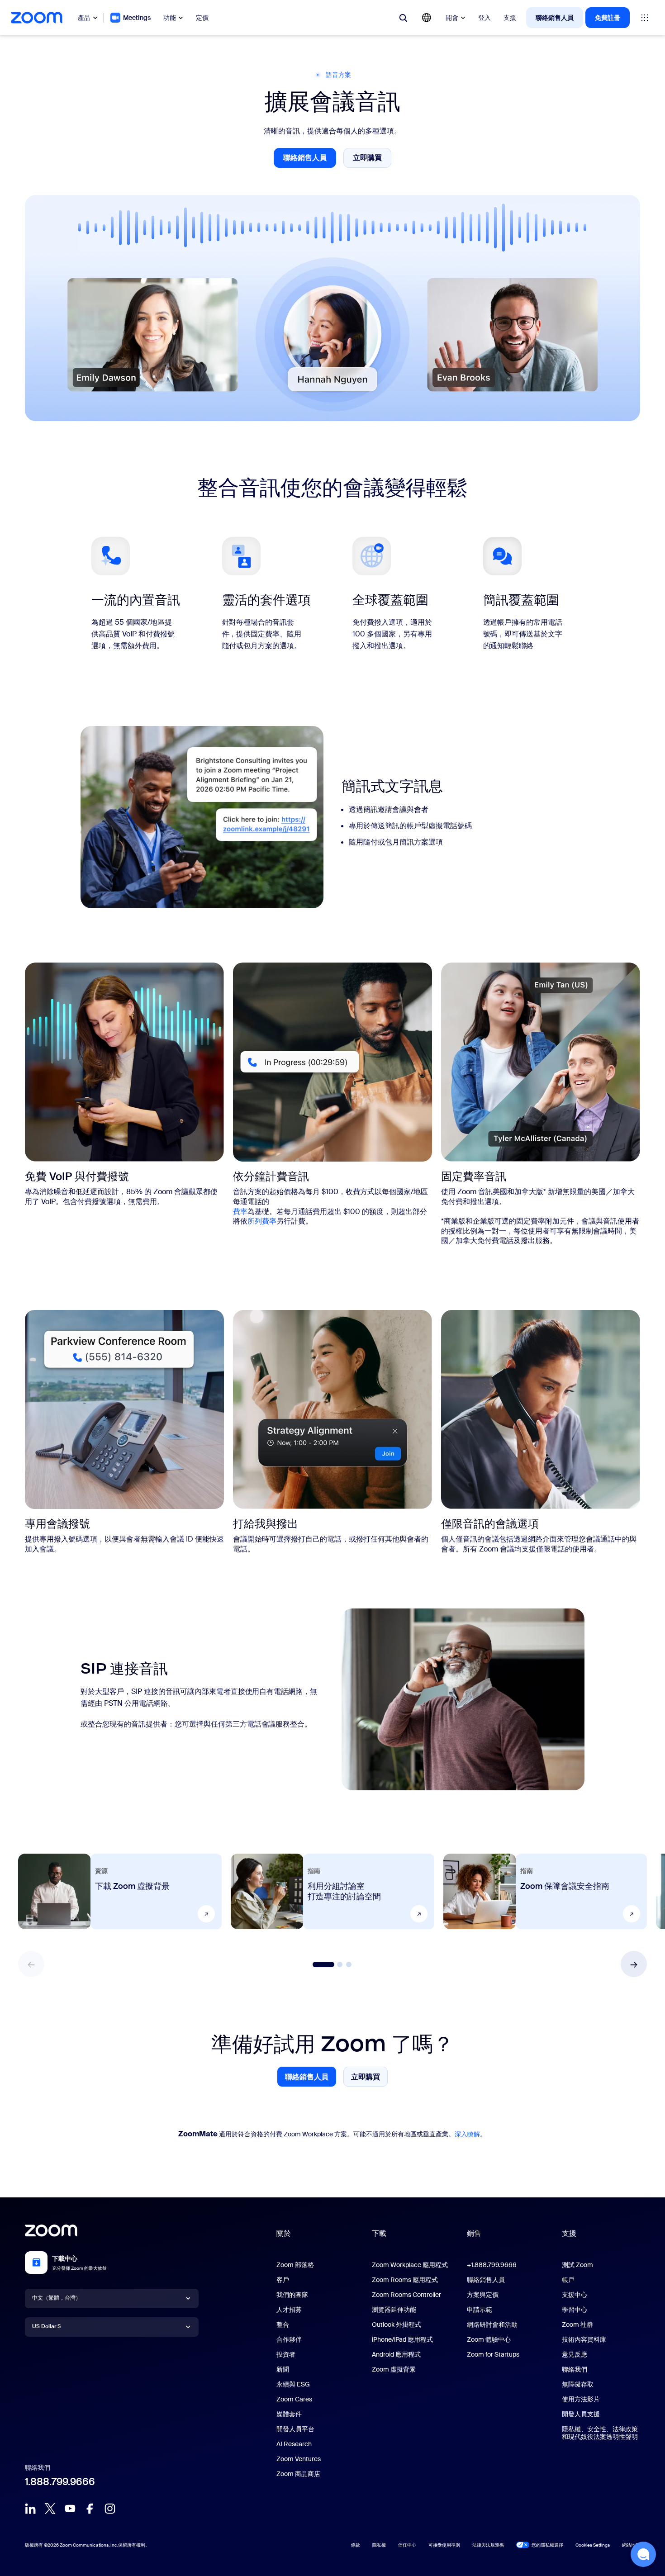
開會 (452, 18)
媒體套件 (289, 2414)
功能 (170, 18)
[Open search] (403, 18)
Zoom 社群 (577, 2325)
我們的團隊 (292, 2295)
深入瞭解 (467, 2134)
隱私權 (379, 2545)
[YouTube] (70, 2509)
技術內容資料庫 (584, 2339)
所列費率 (262, 1221)
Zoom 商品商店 (298, 2474)
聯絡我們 (575, 2369)
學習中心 (575, 2310)
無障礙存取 (578, 2384)
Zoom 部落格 (295, 2265)
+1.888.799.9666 (492, 2265)
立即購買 (372, 160)
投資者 (286, 2354)
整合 (283, 2325)
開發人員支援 (581, 2414)
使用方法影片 (581, 2399)
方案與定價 (483, 2295)
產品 (84, 18)
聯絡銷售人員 (555, 18)
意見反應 (575, 2354)
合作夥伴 (289, 2339)
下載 (379, 2233)
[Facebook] (90, 2509)
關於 (284, 2233)
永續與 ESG (293, 2384)
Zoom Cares (294, 2399)
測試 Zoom (577, 2265)
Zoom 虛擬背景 (394, 2369)
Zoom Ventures (299, 2459)
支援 (510, 18)
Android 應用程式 (396, 2354)
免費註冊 (608, 18)
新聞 (283, 2369)
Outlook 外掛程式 (397, 2325)
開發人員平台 (295, 2429)
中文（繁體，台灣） (57, 2298)
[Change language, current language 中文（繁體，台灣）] (427, 18)
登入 (484, 18)
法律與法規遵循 (488, 2545)
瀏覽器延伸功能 (394, 2310)
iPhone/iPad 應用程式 (402, 2339)
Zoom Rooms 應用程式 (405, 2280)
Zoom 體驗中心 (489, 2339)
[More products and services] (645, 18)
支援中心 (575, 2295)
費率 (240, 1212)
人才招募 (289, 2310)
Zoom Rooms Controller (406, 2295)
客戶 (283, 2280)
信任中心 (407, 2545)
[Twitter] (50, 2509)
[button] (634, 1964)
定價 (202, 18)
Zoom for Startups (493, 2354)
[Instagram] (110, 2509)
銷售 (474, 2233)
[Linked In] (30, 2509)
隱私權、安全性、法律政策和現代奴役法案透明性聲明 (600, 2433)
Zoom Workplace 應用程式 (410, 2265)
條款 (356, 2545)
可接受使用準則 (444, 2545)
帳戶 (568, 2280)
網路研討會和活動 (492, 2325)
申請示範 (480, 2310)
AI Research (294, 2444)
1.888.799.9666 (60, 2482)
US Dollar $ (46, 2326)
